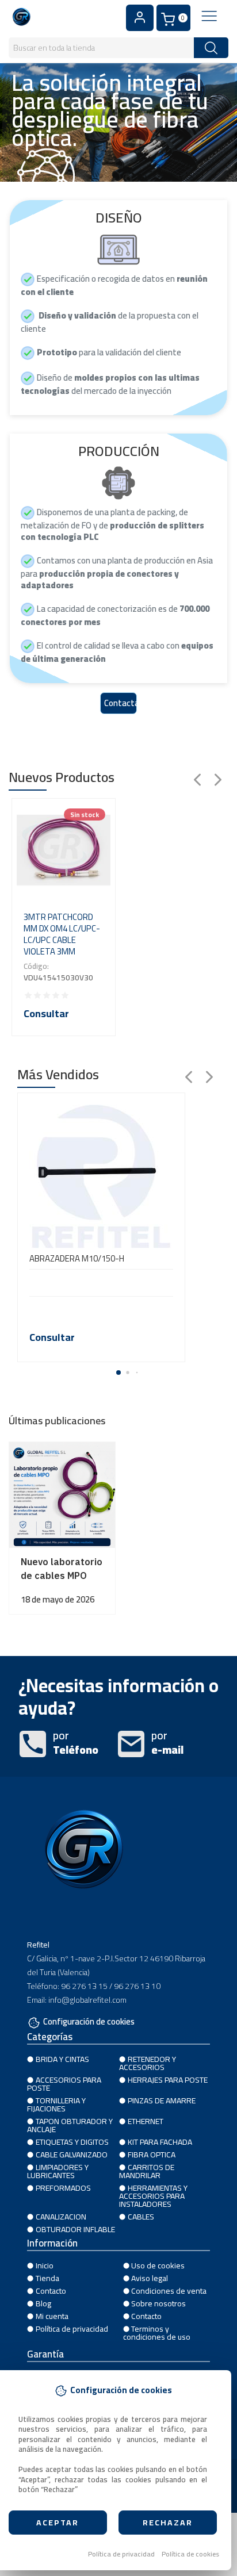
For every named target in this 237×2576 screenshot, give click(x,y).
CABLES (141, 2217)
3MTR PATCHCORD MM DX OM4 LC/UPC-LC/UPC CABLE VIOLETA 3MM (62, 934)
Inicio (45, 2265)
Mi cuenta (52, 2316)
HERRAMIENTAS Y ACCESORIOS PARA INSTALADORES (153, 2196)
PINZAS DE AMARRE (162, 2100)
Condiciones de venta (169, 2291)
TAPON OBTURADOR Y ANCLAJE (70, 2125)
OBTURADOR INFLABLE (75, 2229)
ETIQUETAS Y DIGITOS (72, 2142)
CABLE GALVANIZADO (72, 2155)
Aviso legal (150, 2278)
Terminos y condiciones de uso (157, 2333)
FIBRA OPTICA (152, 2155)
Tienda (47, 2278)
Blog (43, 2303)
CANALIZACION (61, 2217)
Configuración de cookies (89, 2023)
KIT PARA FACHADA (160, 2142)
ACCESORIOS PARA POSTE (64, 2084)
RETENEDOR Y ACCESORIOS (148, 2063)
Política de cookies (190, 2554)
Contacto (51, 2291)
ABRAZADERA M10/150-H (77, 1259)
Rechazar (168, 2523)
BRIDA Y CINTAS (62, 2059)
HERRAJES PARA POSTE (168, 2080)
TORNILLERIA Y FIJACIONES (56, 2104)
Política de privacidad (121, 2554)
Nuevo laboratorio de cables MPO (62, 1569)
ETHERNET (146, 2121)
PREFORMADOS (63, 2188)
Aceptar (58, 2523)
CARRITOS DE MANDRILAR (147, 2171)
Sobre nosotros (158, 2303)
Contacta (121, 703)
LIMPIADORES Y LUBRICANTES (58, 2171)
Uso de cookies (158, 2265)
